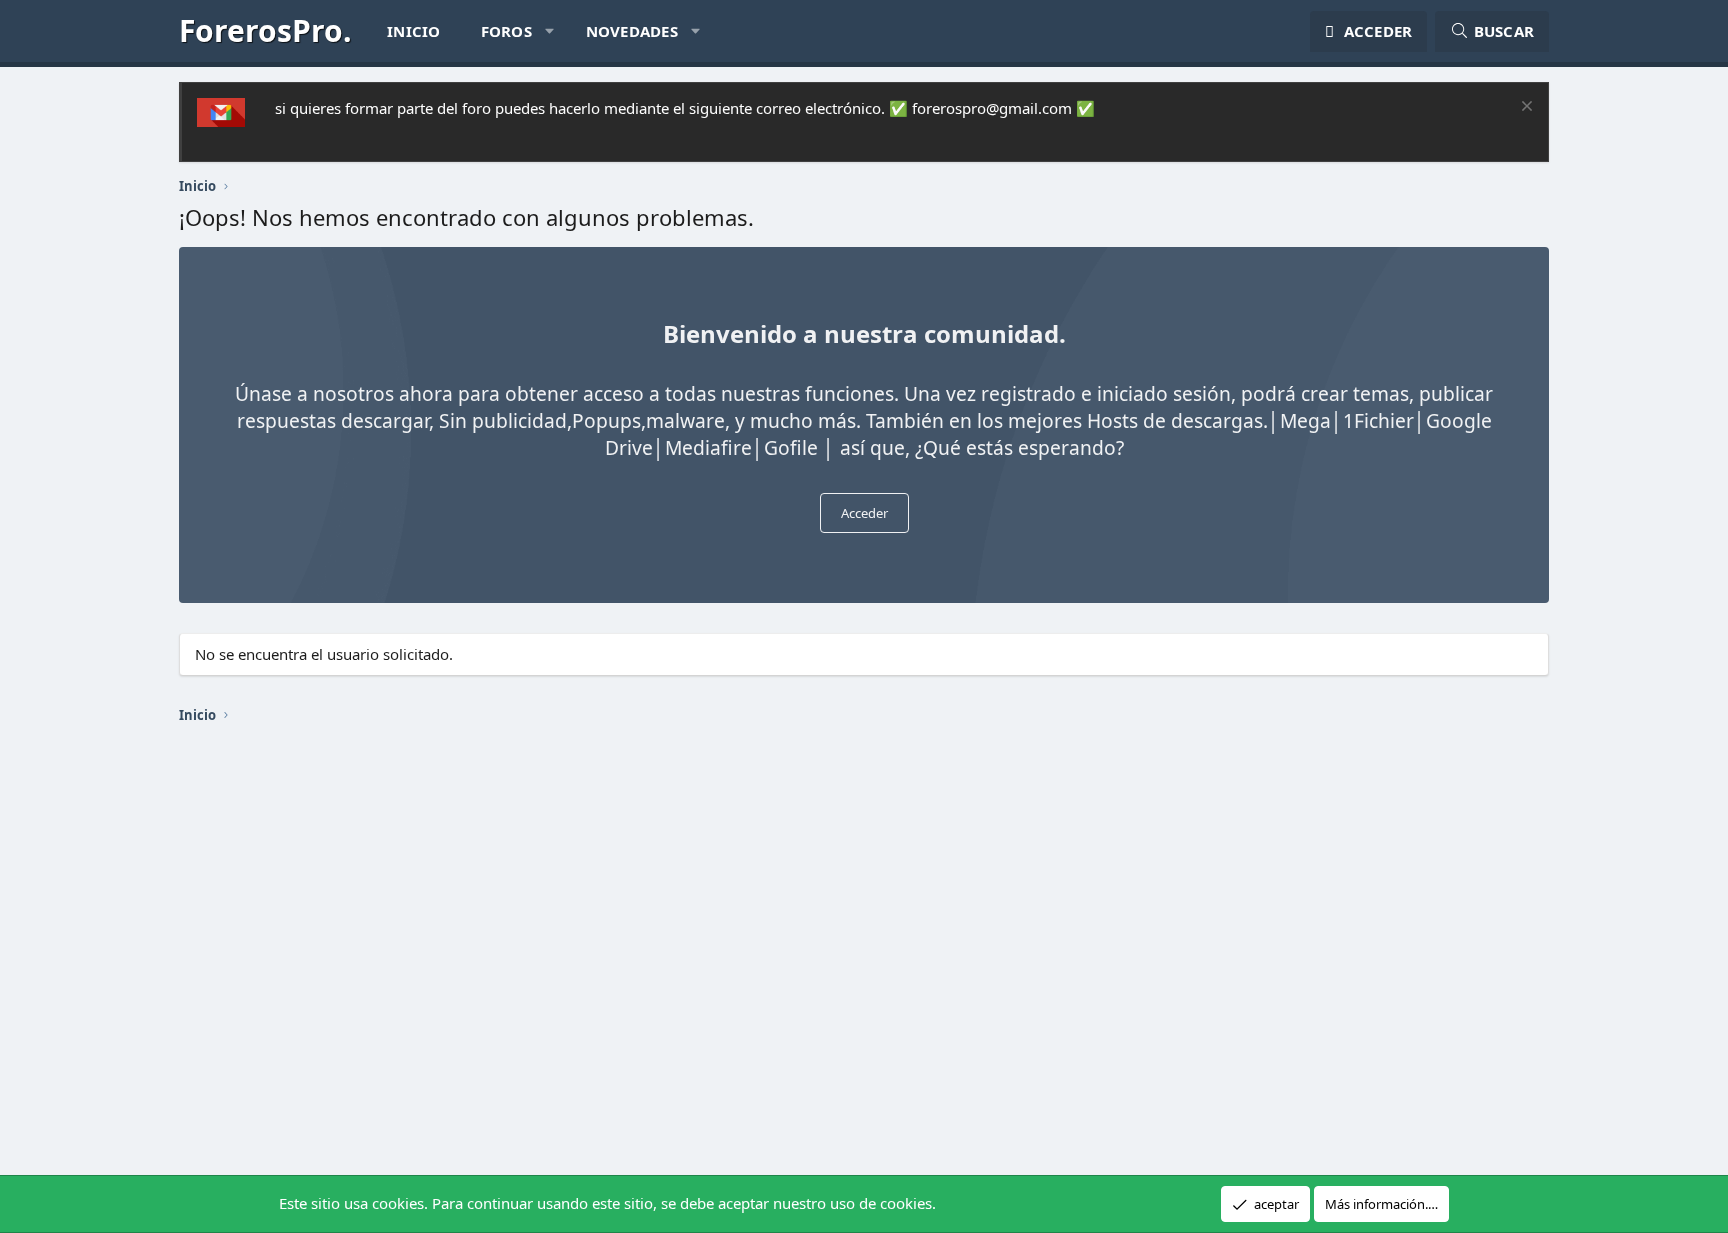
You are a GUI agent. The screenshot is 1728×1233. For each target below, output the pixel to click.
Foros (506, 31)
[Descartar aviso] (1524, 108)
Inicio (414, 31)
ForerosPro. (265, 30)
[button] (549, 31)
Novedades (632, 31)
